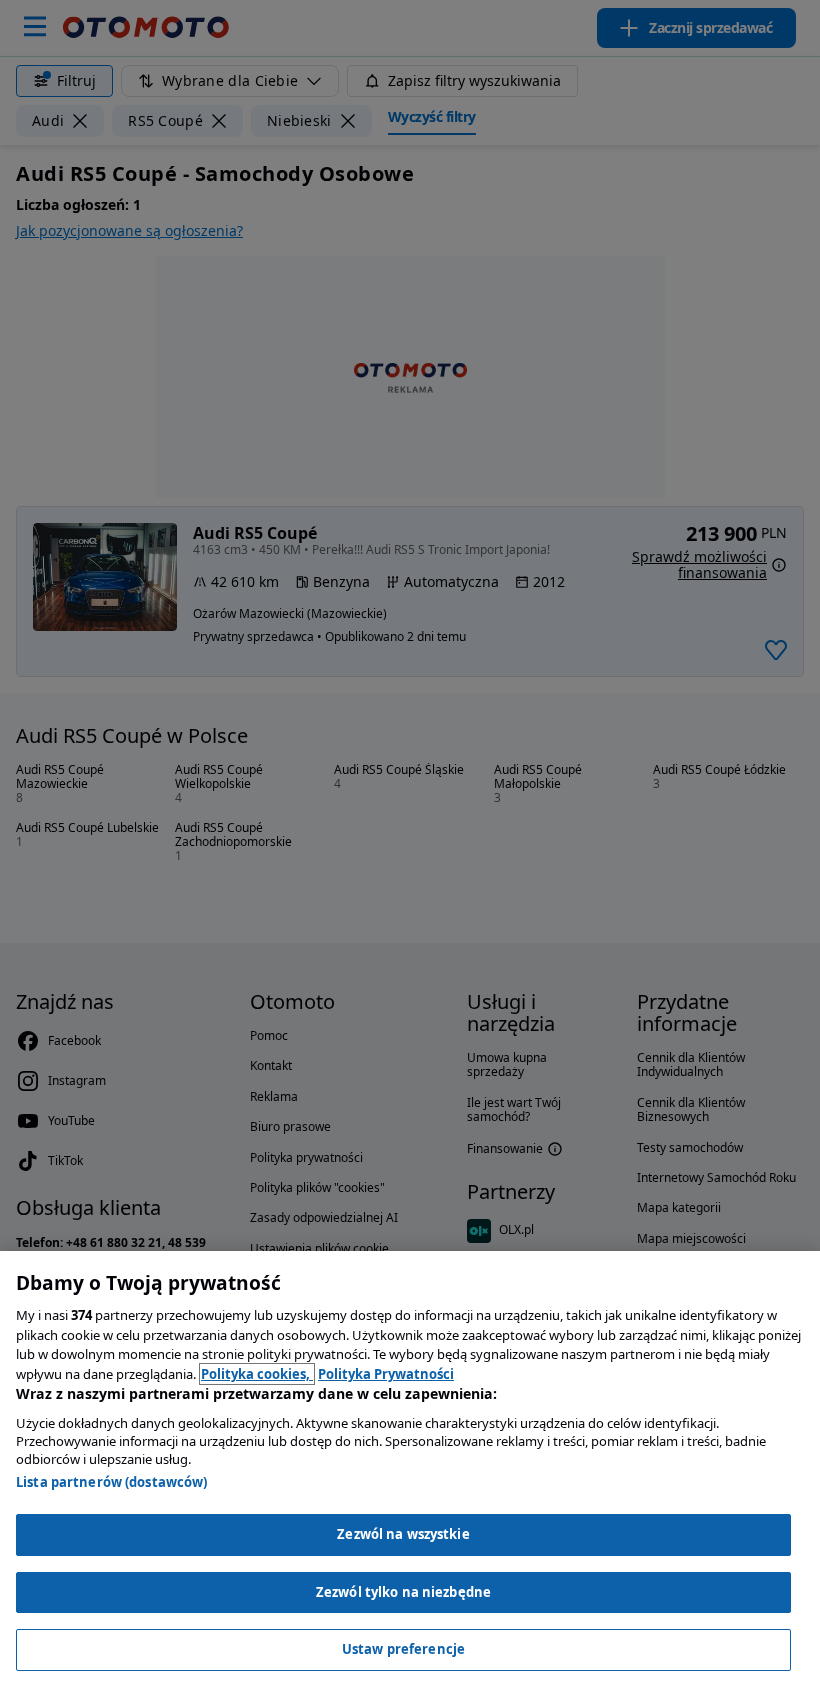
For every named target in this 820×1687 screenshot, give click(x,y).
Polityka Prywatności (386, 1374)
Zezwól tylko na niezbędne (403, 1592)
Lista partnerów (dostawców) (112, 1482)
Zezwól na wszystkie (403, 1534)
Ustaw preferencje (403, 1649)
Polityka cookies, (257, 1374)
